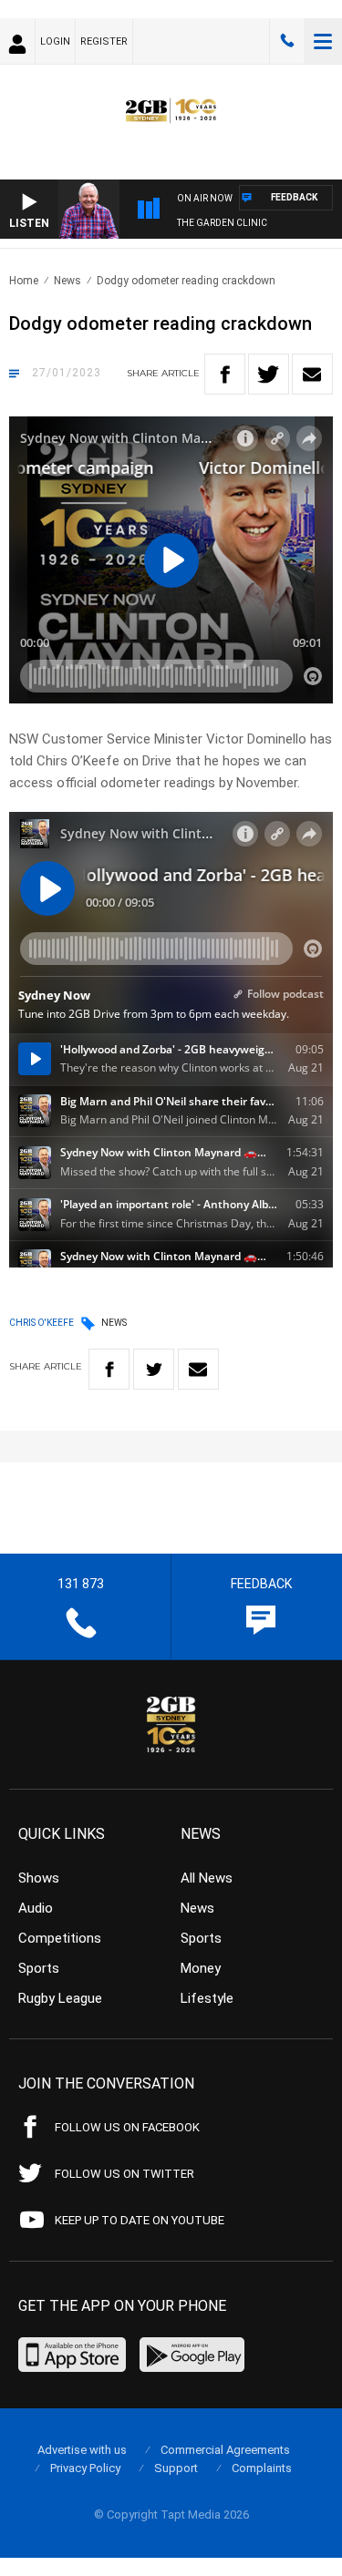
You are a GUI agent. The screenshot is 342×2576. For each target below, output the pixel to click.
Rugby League (60, 1998)
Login (55, 41)
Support (176, 2468)
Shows (39, 1878)
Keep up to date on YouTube (140, 2220)
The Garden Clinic (222, 223)
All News (207, 1878)
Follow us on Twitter (124, 2174)
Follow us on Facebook (127, 2127)
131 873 (287, 41)
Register (104, 41)
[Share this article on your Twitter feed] (269, 374)
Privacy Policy (85, 2468)
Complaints (262, 2468)
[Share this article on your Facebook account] (225, 374)
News (67, 281)
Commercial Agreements (225, 2450)
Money (201, 1968)
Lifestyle (207, 1998)
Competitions (60, 1938)
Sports (39, 1968)
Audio (36, 1908)
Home (24, 281)
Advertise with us (82, 2450)
